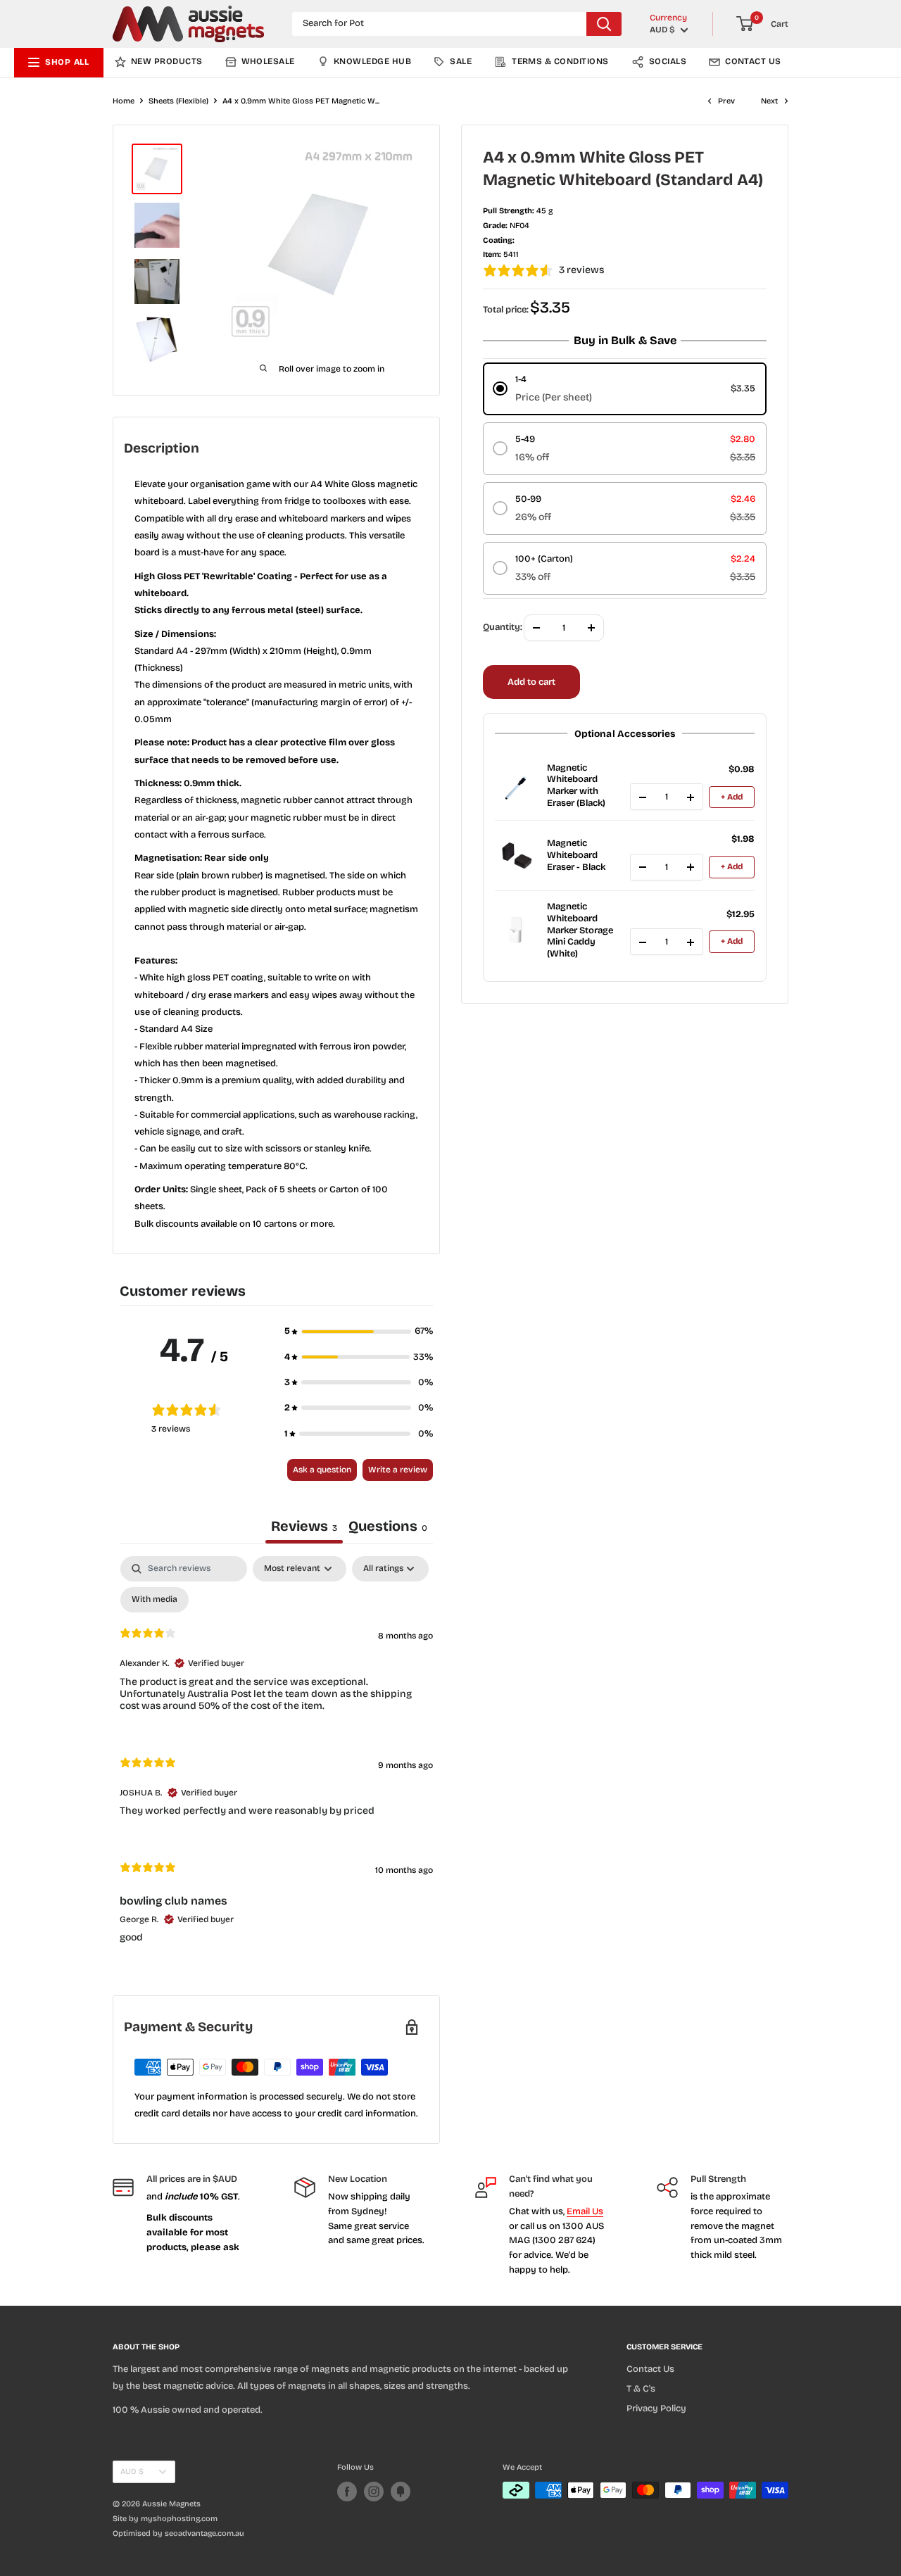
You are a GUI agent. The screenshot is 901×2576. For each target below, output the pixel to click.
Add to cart (531, 682)
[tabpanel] (276, 1761)
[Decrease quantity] (643, 797)
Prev (726, 101)
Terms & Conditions (560, 61)
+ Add (732, 797)
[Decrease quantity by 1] (536, 628)
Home (124, 101)
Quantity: (503, 628)
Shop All (67, 62)
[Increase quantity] (691, 797)
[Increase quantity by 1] (591, 628)
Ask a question (322, 1470)
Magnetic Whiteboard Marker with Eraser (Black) (576, 786)
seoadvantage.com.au (204, 2533)
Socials (668, 61)
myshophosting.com (179, 2519)
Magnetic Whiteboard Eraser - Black (576, 856)
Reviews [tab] (304, 1526)
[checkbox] (155, 1600)
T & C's (641, 2389)
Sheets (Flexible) (178, 101)
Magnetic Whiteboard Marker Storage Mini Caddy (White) (580, 930)
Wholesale (268, 61)
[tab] (388, 1528)
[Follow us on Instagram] (374, 2492)
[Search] (604, 24)
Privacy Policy (656, 2408)
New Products (167, 61)
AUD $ (132, 2471)
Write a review (398, 1470)
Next (769, 101)
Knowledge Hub (372, 61)
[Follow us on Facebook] (347, 2492)
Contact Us (753, 61)
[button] (359, 1331)
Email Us (585, 2211)
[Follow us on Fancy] (401, 2492)
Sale (461, 61)
